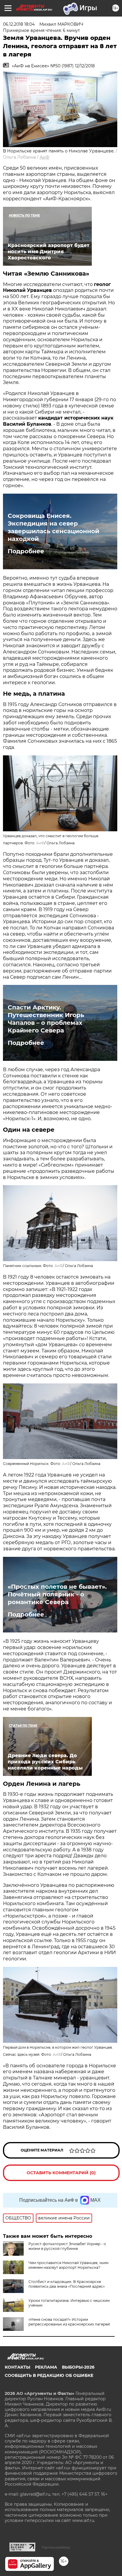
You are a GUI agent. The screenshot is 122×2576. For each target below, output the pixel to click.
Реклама (46, 2367)
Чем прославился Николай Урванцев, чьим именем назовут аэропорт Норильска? (68, 2265)
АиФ (45, 157)
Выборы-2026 (78, 2367)
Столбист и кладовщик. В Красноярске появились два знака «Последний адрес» (67, 2284)
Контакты (17, 2367)
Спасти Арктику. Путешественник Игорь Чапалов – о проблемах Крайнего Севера (46, 1019)
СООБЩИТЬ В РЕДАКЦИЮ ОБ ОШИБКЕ (49, 2375)
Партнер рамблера (56, 2547)
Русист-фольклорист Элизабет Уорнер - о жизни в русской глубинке (67, 2246)
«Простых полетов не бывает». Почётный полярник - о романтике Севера (57, 1594)
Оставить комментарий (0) (61, 2173)
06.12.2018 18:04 (19, 24)
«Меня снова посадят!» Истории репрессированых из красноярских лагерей (69, 2322)
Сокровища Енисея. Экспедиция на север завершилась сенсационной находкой (53, 527)
